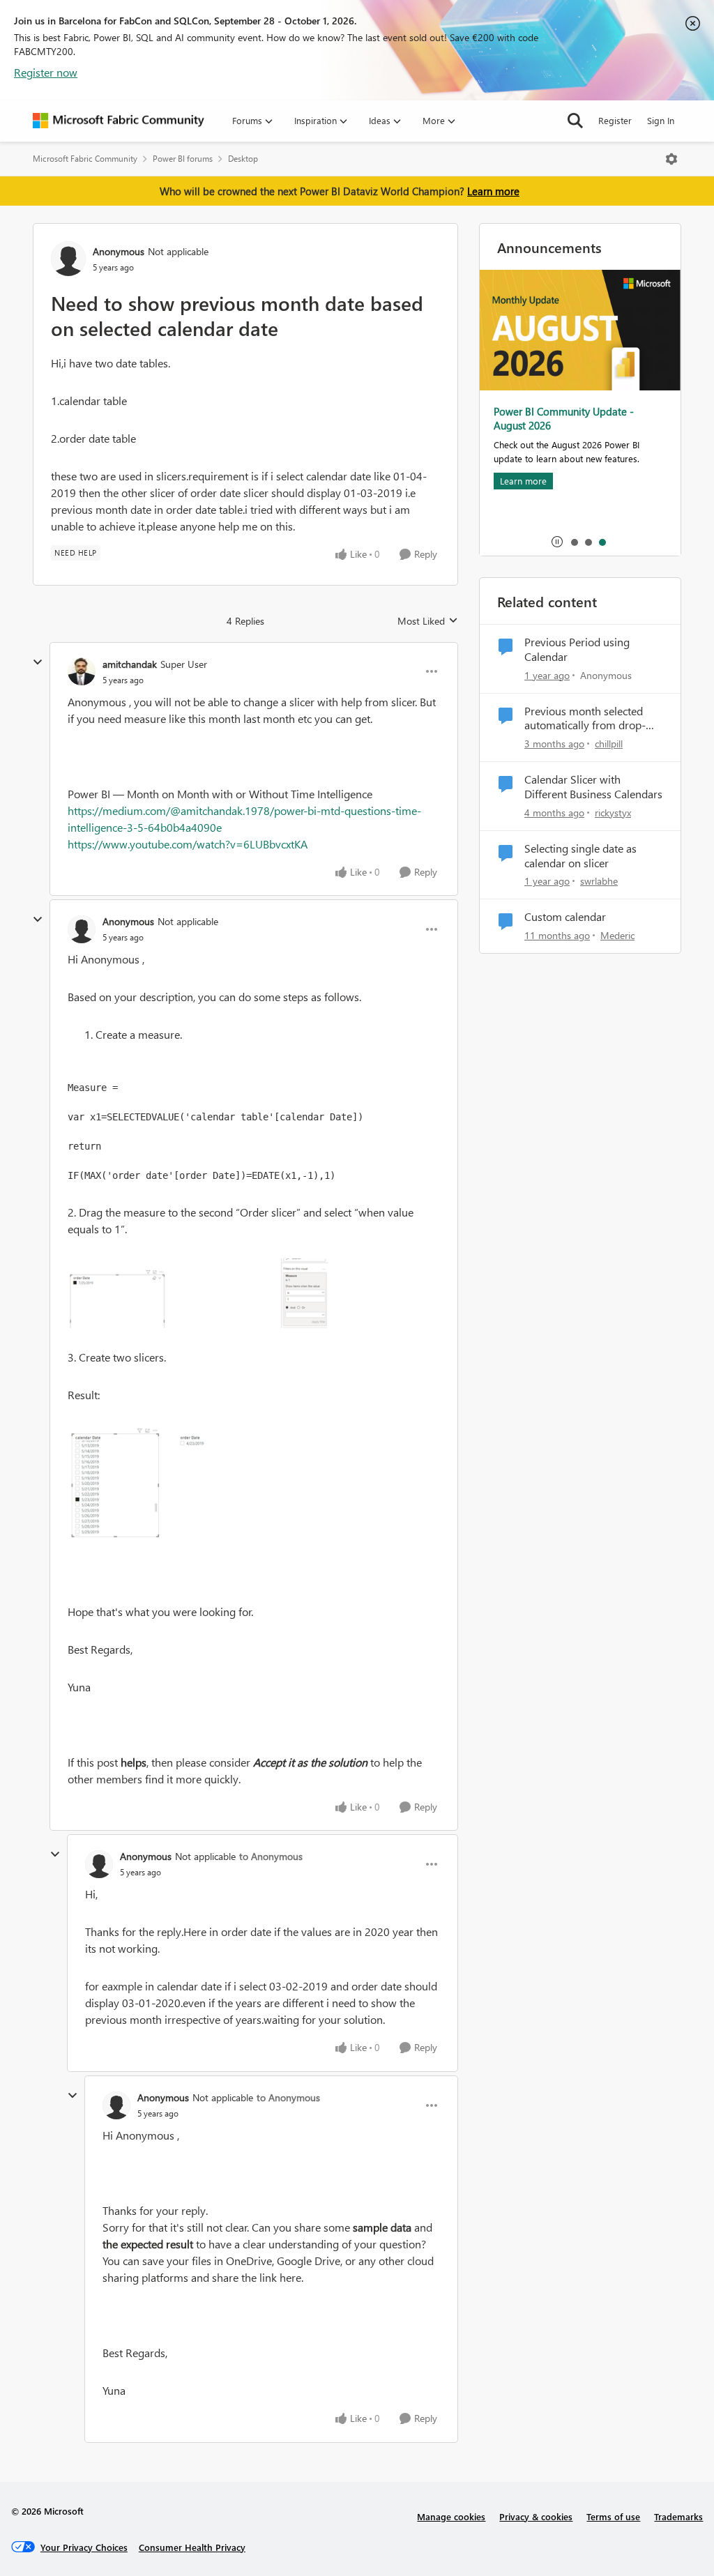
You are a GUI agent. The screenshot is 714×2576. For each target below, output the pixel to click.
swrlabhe (599, 881)
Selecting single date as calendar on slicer (580, 856)
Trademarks (678, 2516)
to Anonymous (271, 1856)
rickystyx (613, 813)
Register (615, 120)
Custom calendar (565, 917)
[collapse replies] (38, 662)
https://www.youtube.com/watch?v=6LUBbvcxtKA (188, 844)
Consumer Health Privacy (192, 2547)
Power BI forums (183, 159)
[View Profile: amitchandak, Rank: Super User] (82, 671)
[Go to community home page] (119, 121)
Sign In (661, 120)
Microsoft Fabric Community (85, 159)
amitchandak (130, 664)
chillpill (609, 744)
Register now (46, 72)
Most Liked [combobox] (428, 621)
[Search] (575, 121)
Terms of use (613, 2516)
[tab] (574, 542)
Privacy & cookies (536, 2516)
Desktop (243, 159)
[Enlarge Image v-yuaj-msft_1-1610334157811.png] (198, 1485)
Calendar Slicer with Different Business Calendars (593, 787)
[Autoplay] (557, 542)
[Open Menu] (671, 159)
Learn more (493, 191)
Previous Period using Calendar (577, 649)
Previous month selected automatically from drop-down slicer (585, 719)
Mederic (617, 935)
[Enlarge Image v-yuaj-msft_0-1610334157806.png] (198, 1293)
